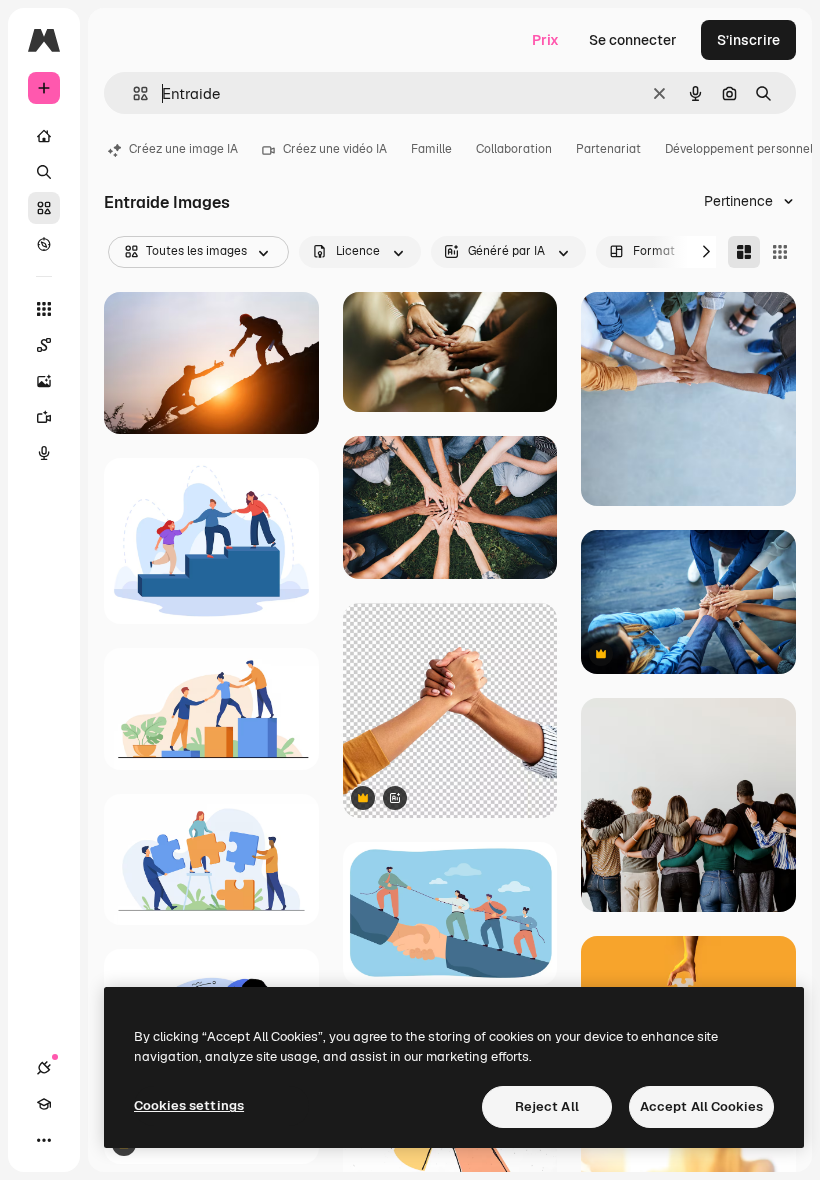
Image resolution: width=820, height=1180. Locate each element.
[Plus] (44, 1140)
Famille (431, 149)
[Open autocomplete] (132, 93)
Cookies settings (189, 1105)
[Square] (780, 252)
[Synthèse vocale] (44, 453)
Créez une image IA (183, 149)
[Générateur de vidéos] (44, 417)
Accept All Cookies (701, 1106)
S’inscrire (748, 40)
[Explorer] (44, 244)
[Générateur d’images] (44, 381)
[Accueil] (44, 136)
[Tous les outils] (44, 309)
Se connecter (633, 40)
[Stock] (44, 208)
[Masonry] (744, 252)
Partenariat (608, 149)
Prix (545, 40)
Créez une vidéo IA (335, 149)
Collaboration (514, 149)
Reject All (547, 1106)
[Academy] (44, 1104)
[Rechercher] (44, 172)
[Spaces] (44, 345)
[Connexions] (44, 1068)
